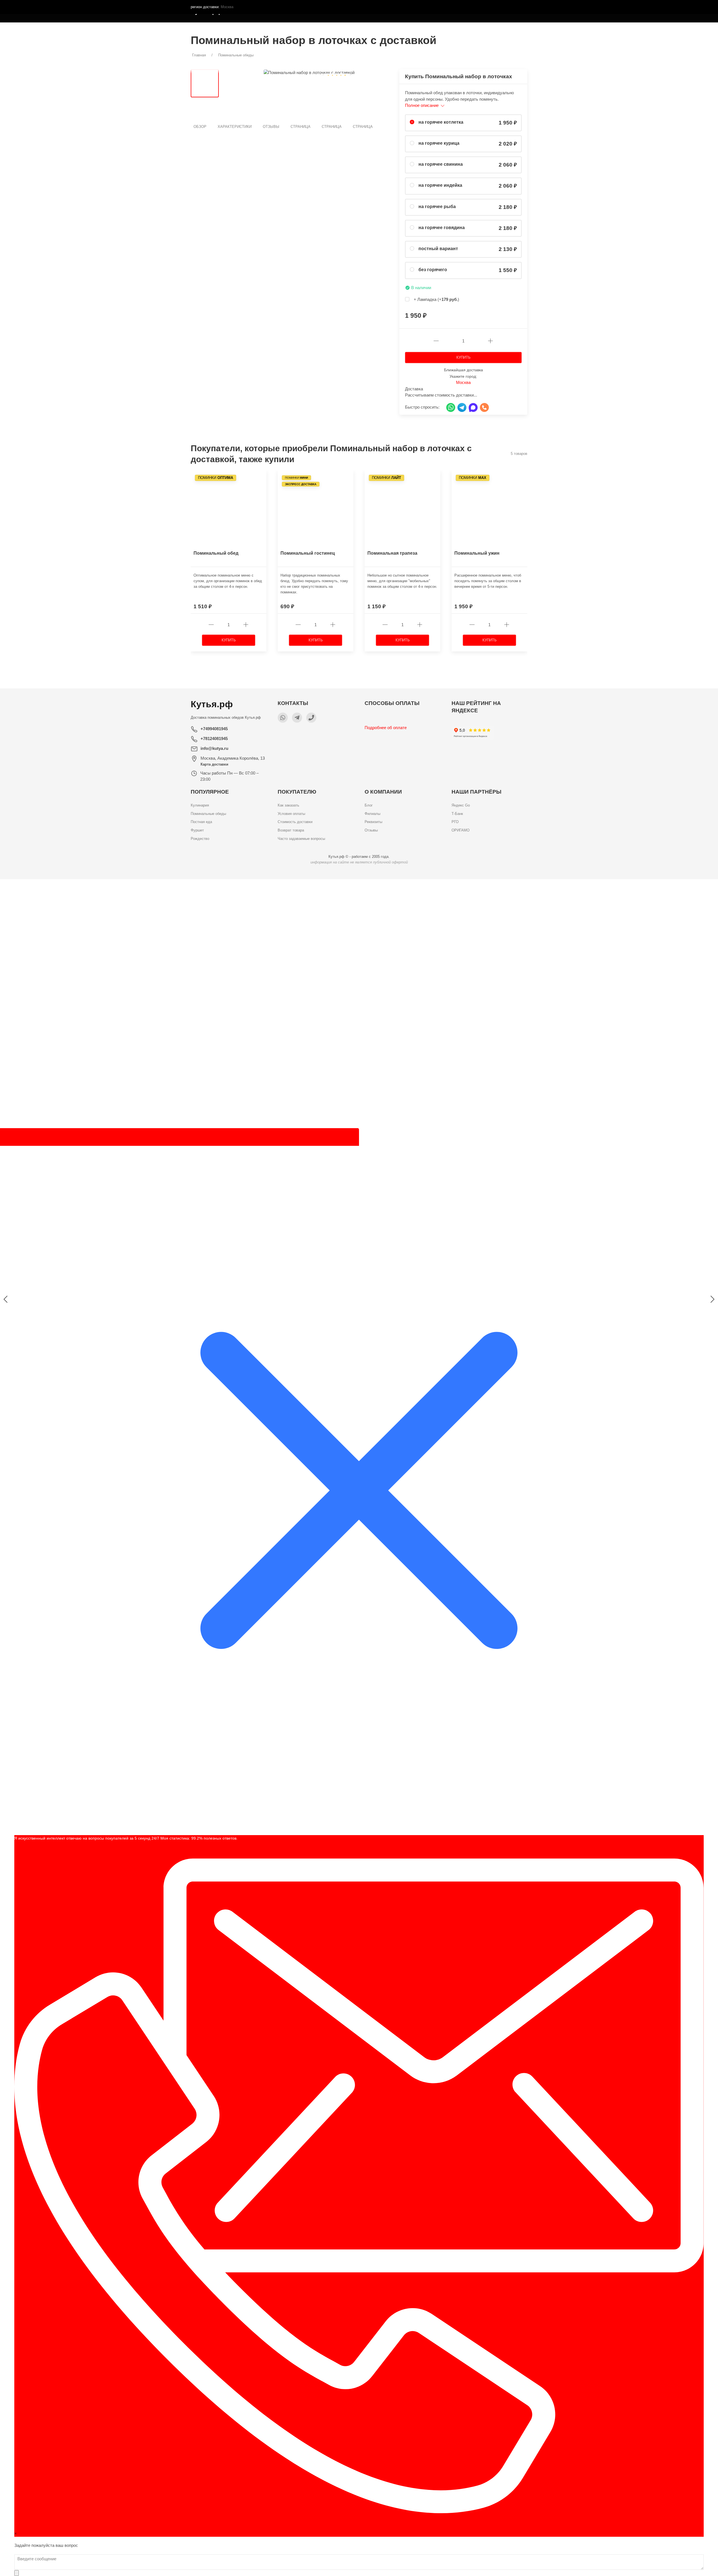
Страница (301, 127)
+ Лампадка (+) (436, 299)
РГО (455, 822)
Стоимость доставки (295, 822)
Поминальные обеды (208, 814)
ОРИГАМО (461, 830)
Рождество (200, 839)
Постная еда (201, 822)
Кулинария (200, 805)
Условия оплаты (291, 814)
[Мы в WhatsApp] (283, 718)
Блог (369, 805)
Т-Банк (457, 814)
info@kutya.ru (214, 748)
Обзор (200, 127)
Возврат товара (291, 830)
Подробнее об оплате (386, 728)
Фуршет (197, 830)
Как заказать (288, 805)
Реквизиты (373, 822)
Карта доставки (214, 764)
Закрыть (467, 887)
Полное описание (422, 105)
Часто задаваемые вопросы (301, 839)
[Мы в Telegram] (297, 718)
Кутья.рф (253, 717)
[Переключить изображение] (205, 83)
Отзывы (271, 127)
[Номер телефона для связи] (311, 718)
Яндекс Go (461, 805)
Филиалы (372, 814)
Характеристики (235, 127)
